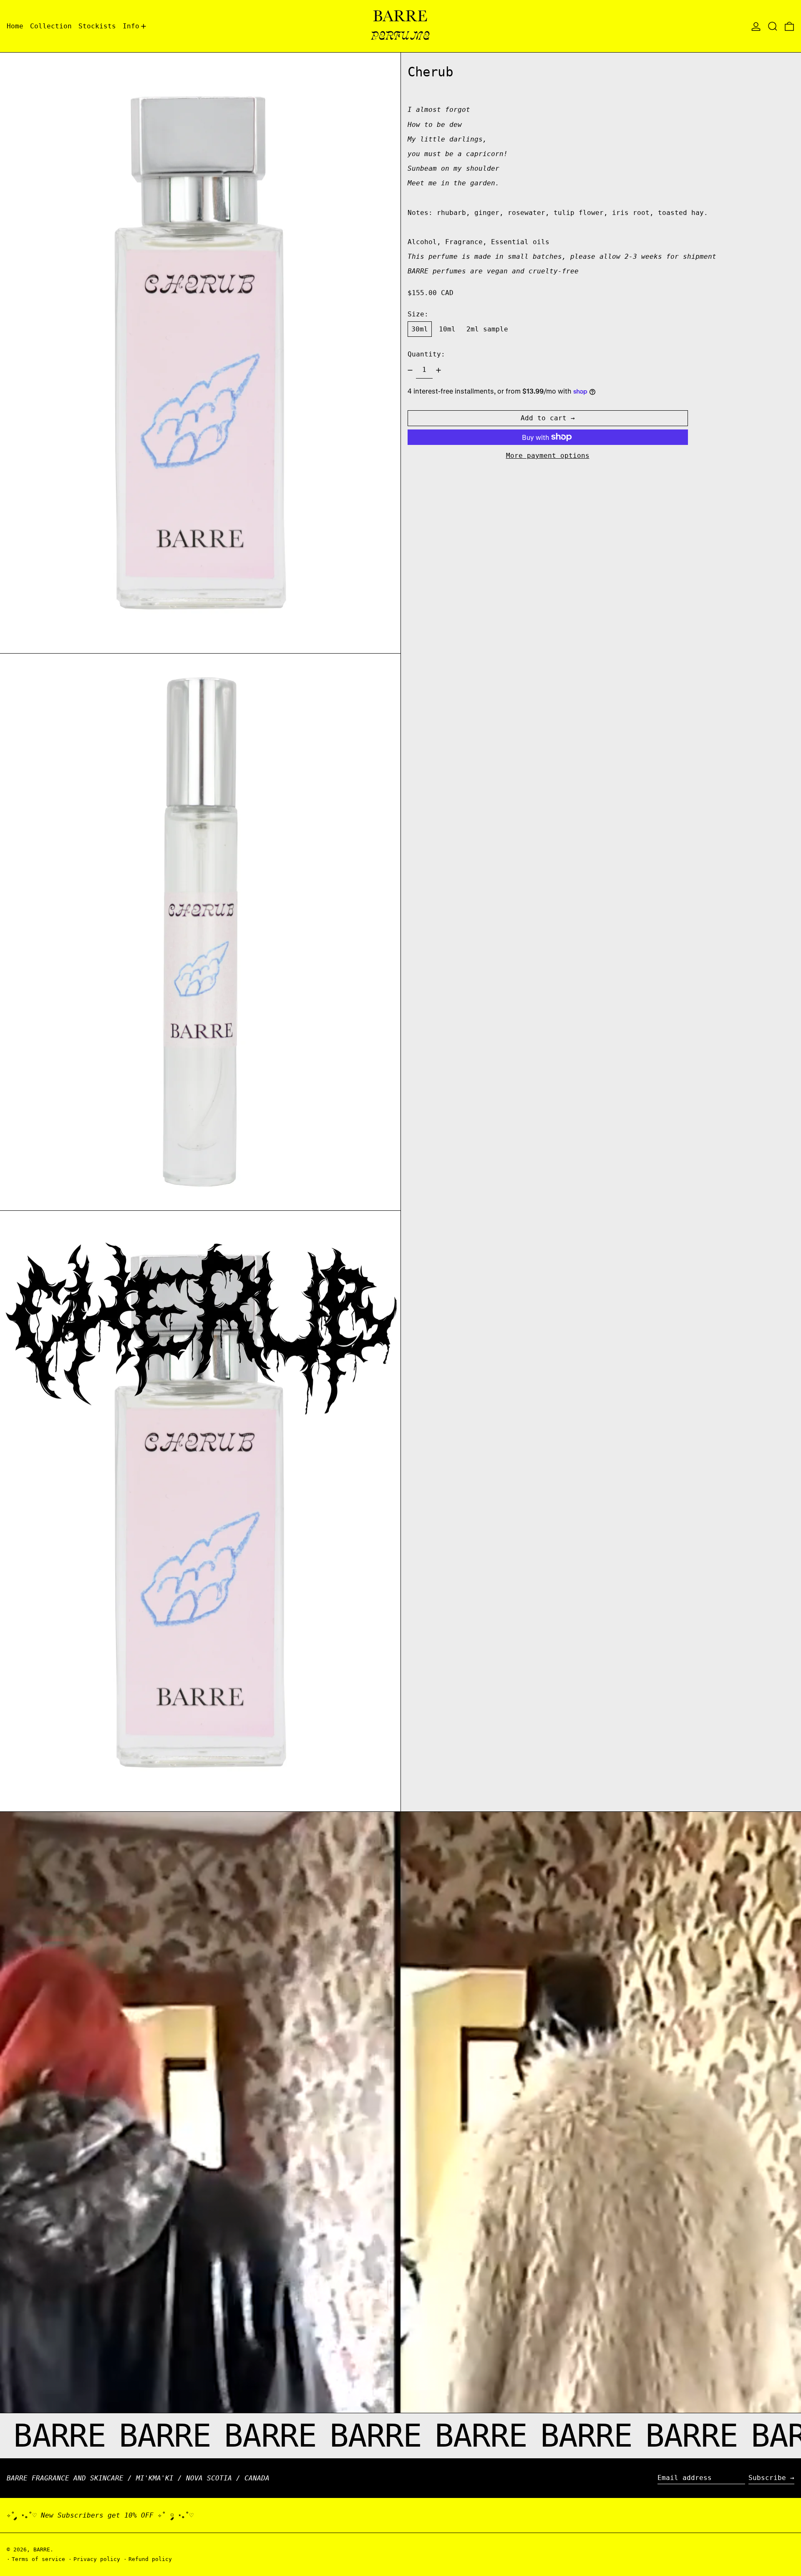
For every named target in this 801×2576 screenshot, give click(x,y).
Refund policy (150, 2559)
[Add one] (438, 370)
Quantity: (426, 354)
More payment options (548, 456)
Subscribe (767, 2478)
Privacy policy (97, 2559)
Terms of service (38, 2559)
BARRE (42, 2549)
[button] (773, 26)
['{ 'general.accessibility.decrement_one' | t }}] (410, 370)
